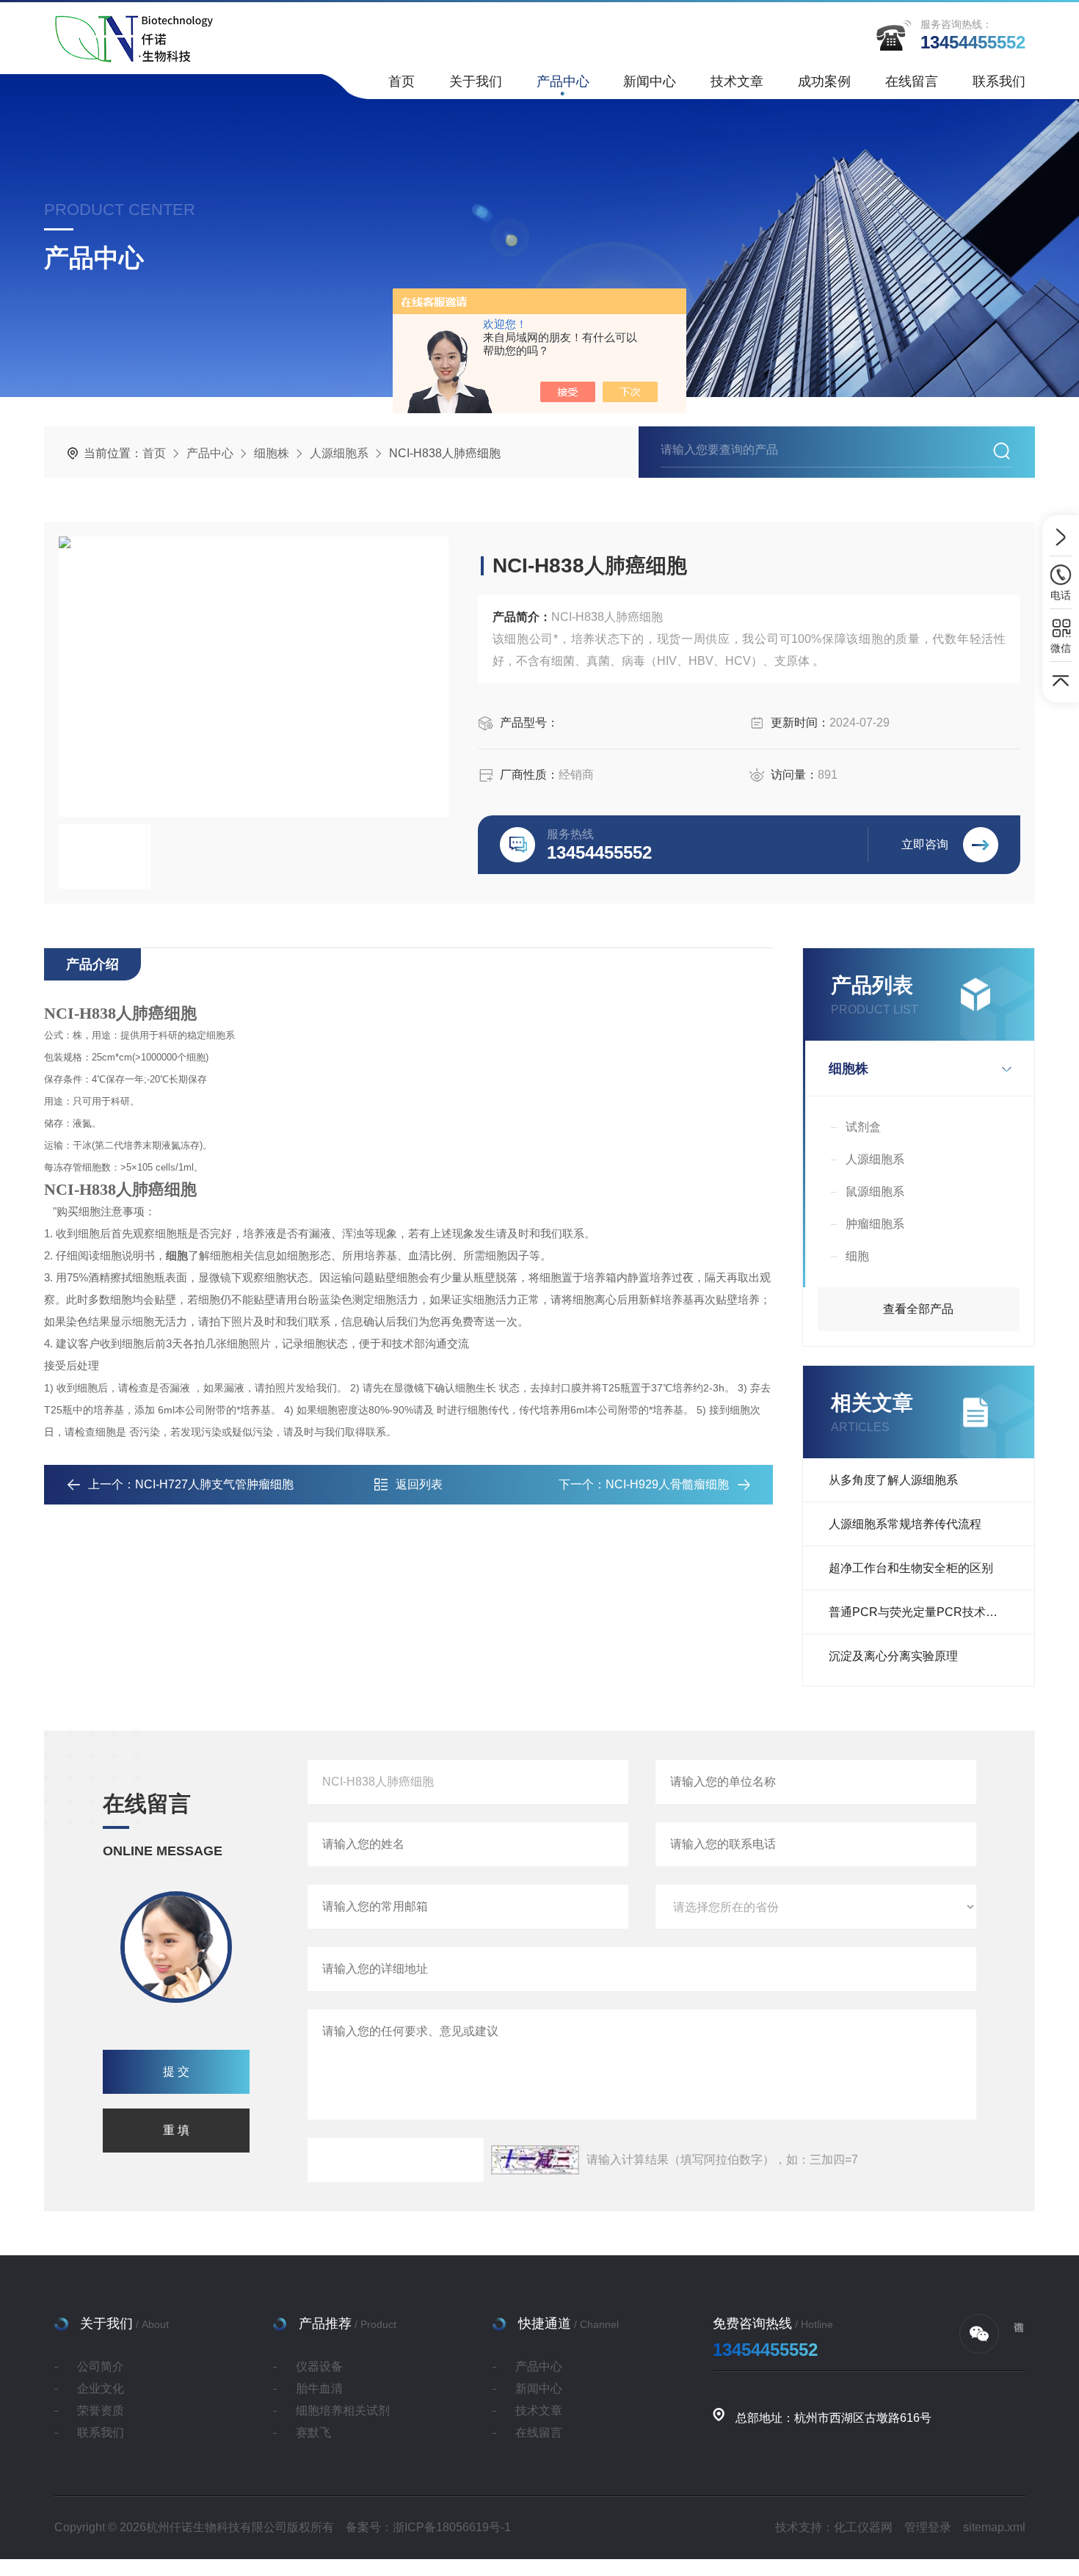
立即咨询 (925, 844)
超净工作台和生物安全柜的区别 (911, 1568)
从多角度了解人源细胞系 (893, 1480)
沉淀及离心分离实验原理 (893, 1656)
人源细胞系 (339, 453)
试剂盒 (863, 1127)
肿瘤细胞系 (875, 1224)
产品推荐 (325, 2324)
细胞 (857, 1256)
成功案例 (824, 81)
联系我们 (999, 81)
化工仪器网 (863, 2527)
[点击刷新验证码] (535, 2160)
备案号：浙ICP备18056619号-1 (428, 2527)
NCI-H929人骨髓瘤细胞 (667, 1484)
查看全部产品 (918, 1309)
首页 (402, 81)
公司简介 (101, 2366)
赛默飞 (313, 2433)
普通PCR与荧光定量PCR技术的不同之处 (931, 1612)
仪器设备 (319, 2366)
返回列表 (419, 1484)
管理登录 (928, 2527)
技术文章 (737, 81)
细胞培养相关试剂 (343, 2411)
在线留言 (912, 81)
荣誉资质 (101, 2411)
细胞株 (272, 453)
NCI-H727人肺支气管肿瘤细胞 (214, 1484)
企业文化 (101, 2388)
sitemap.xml (994, 2527)
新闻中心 (650, 81)
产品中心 (563, 81)
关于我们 (476, 81)
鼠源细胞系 (875, 1191)
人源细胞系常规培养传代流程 (905, 1524)
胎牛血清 (319, 2388)
